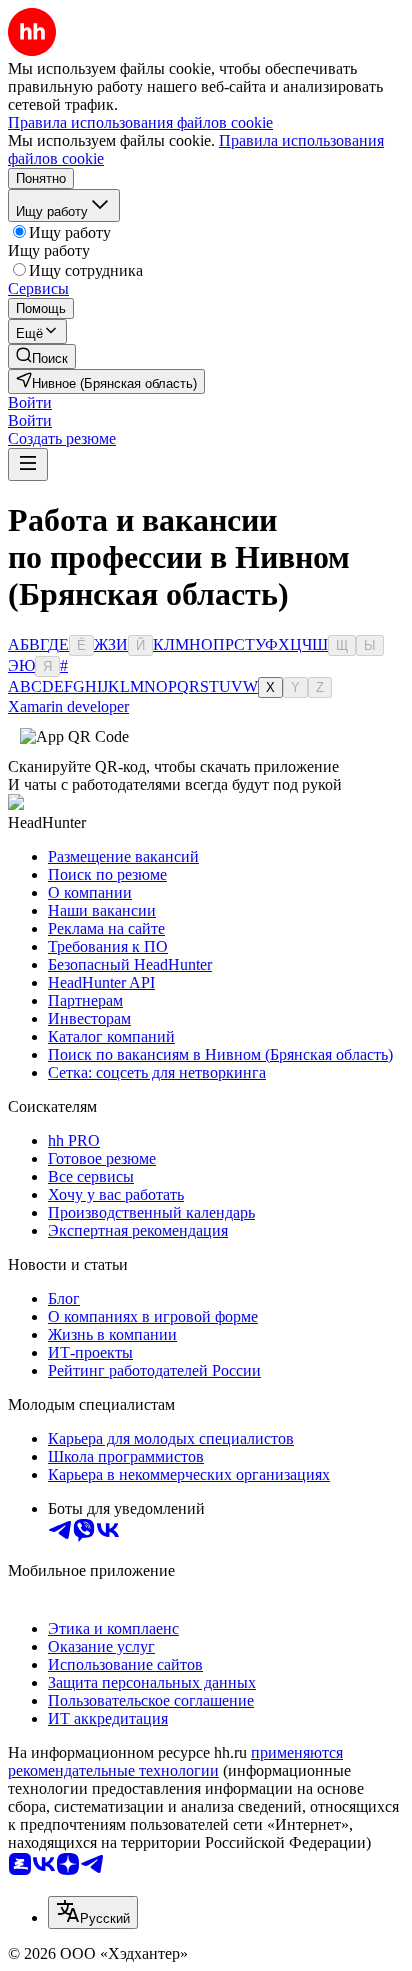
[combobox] (93, 1912)
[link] (42, 356)
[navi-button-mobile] (28, 464)
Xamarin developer (68, 706)
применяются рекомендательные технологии (175, 1761)
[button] (30, 402)
